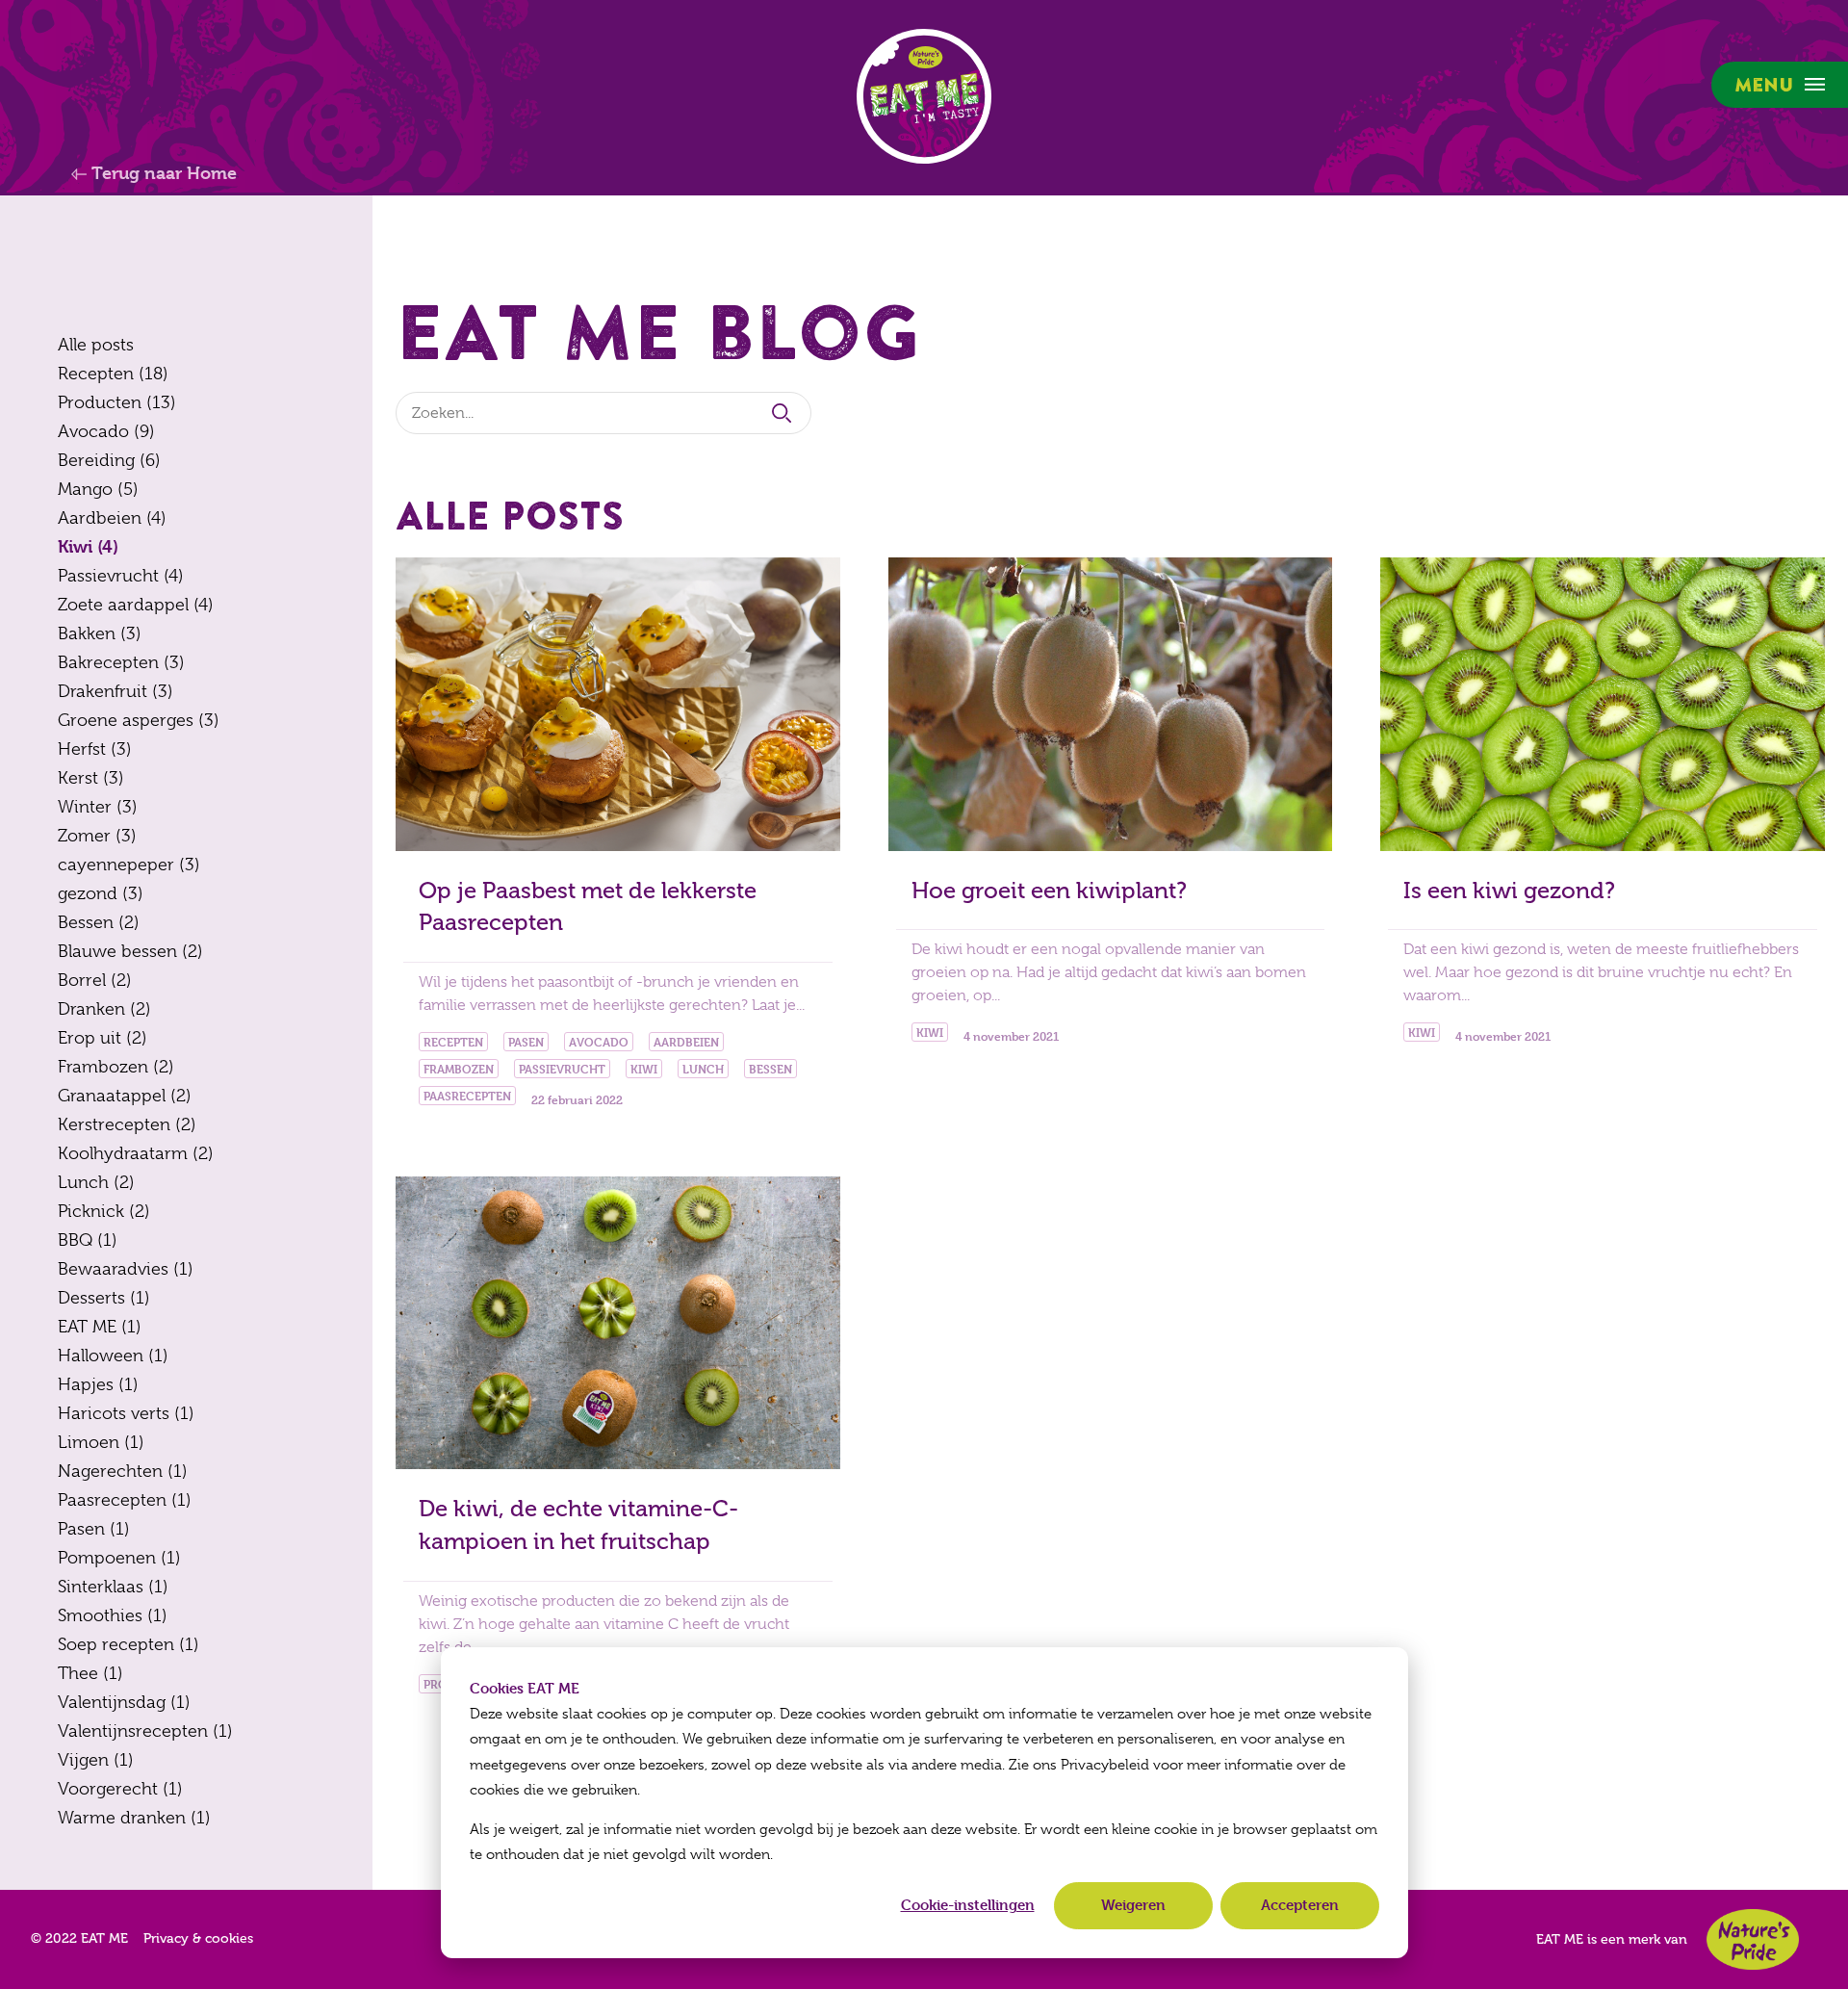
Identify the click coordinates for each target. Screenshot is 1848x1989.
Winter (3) (98, 807)
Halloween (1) (113, 1356)
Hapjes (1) (98, 1384)
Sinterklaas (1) (113, 1587)
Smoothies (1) (113, 1615)
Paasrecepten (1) (125, 1500)
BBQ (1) (88, 1240)
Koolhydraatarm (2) (136, 1153)
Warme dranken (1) (134, 1818)
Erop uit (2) (103, 1038)
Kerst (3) (91, 778)
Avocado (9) (106, 431)
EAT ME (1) (100, 1327)
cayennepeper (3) (129, 865)
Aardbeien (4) (112, 518)
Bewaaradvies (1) (126, 1269)
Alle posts (96, 345)
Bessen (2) (99, 922)
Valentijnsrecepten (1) (145, 1731)
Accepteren (1300, 1905)
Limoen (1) (101, 1442)
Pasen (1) (94, 1529)
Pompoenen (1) (119, 1558)
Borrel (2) (95, 980)
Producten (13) (117, 402)
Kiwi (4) (88, 546)
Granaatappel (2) (125, 1096)
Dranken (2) (104, 1009)
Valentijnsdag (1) (124, 1702)
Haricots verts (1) (126, 1413)
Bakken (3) (100, 633)
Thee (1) (90, 1673)
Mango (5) (98, 489)
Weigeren (1133, 1905)
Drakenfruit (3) (115, 691)
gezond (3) (101, 893)
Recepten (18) (113, 374)
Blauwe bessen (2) (130, 951)
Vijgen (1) (96, 1760)
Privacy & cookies (198, 1939)
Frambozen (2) (116, 1067)
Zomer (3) (97, 836)
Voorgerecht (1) (120, 1789)
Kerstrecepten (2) (127, 1124)
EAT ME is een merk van (1612, 1939)
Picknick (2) (104, 1211)
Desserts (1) (104, 1298)
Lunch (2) (96, 1182)
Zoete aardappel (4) (136, 605)
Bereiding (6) (109, 460)
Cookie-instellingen (968, 1905)
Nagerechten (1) (123, 1471)
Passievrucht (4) (121, 576)
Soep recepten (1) (128, 1644)
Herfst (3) (95, 749)
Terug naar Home (162, 173)
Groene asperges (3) (139, 720)
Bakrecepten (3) (121, 662)
